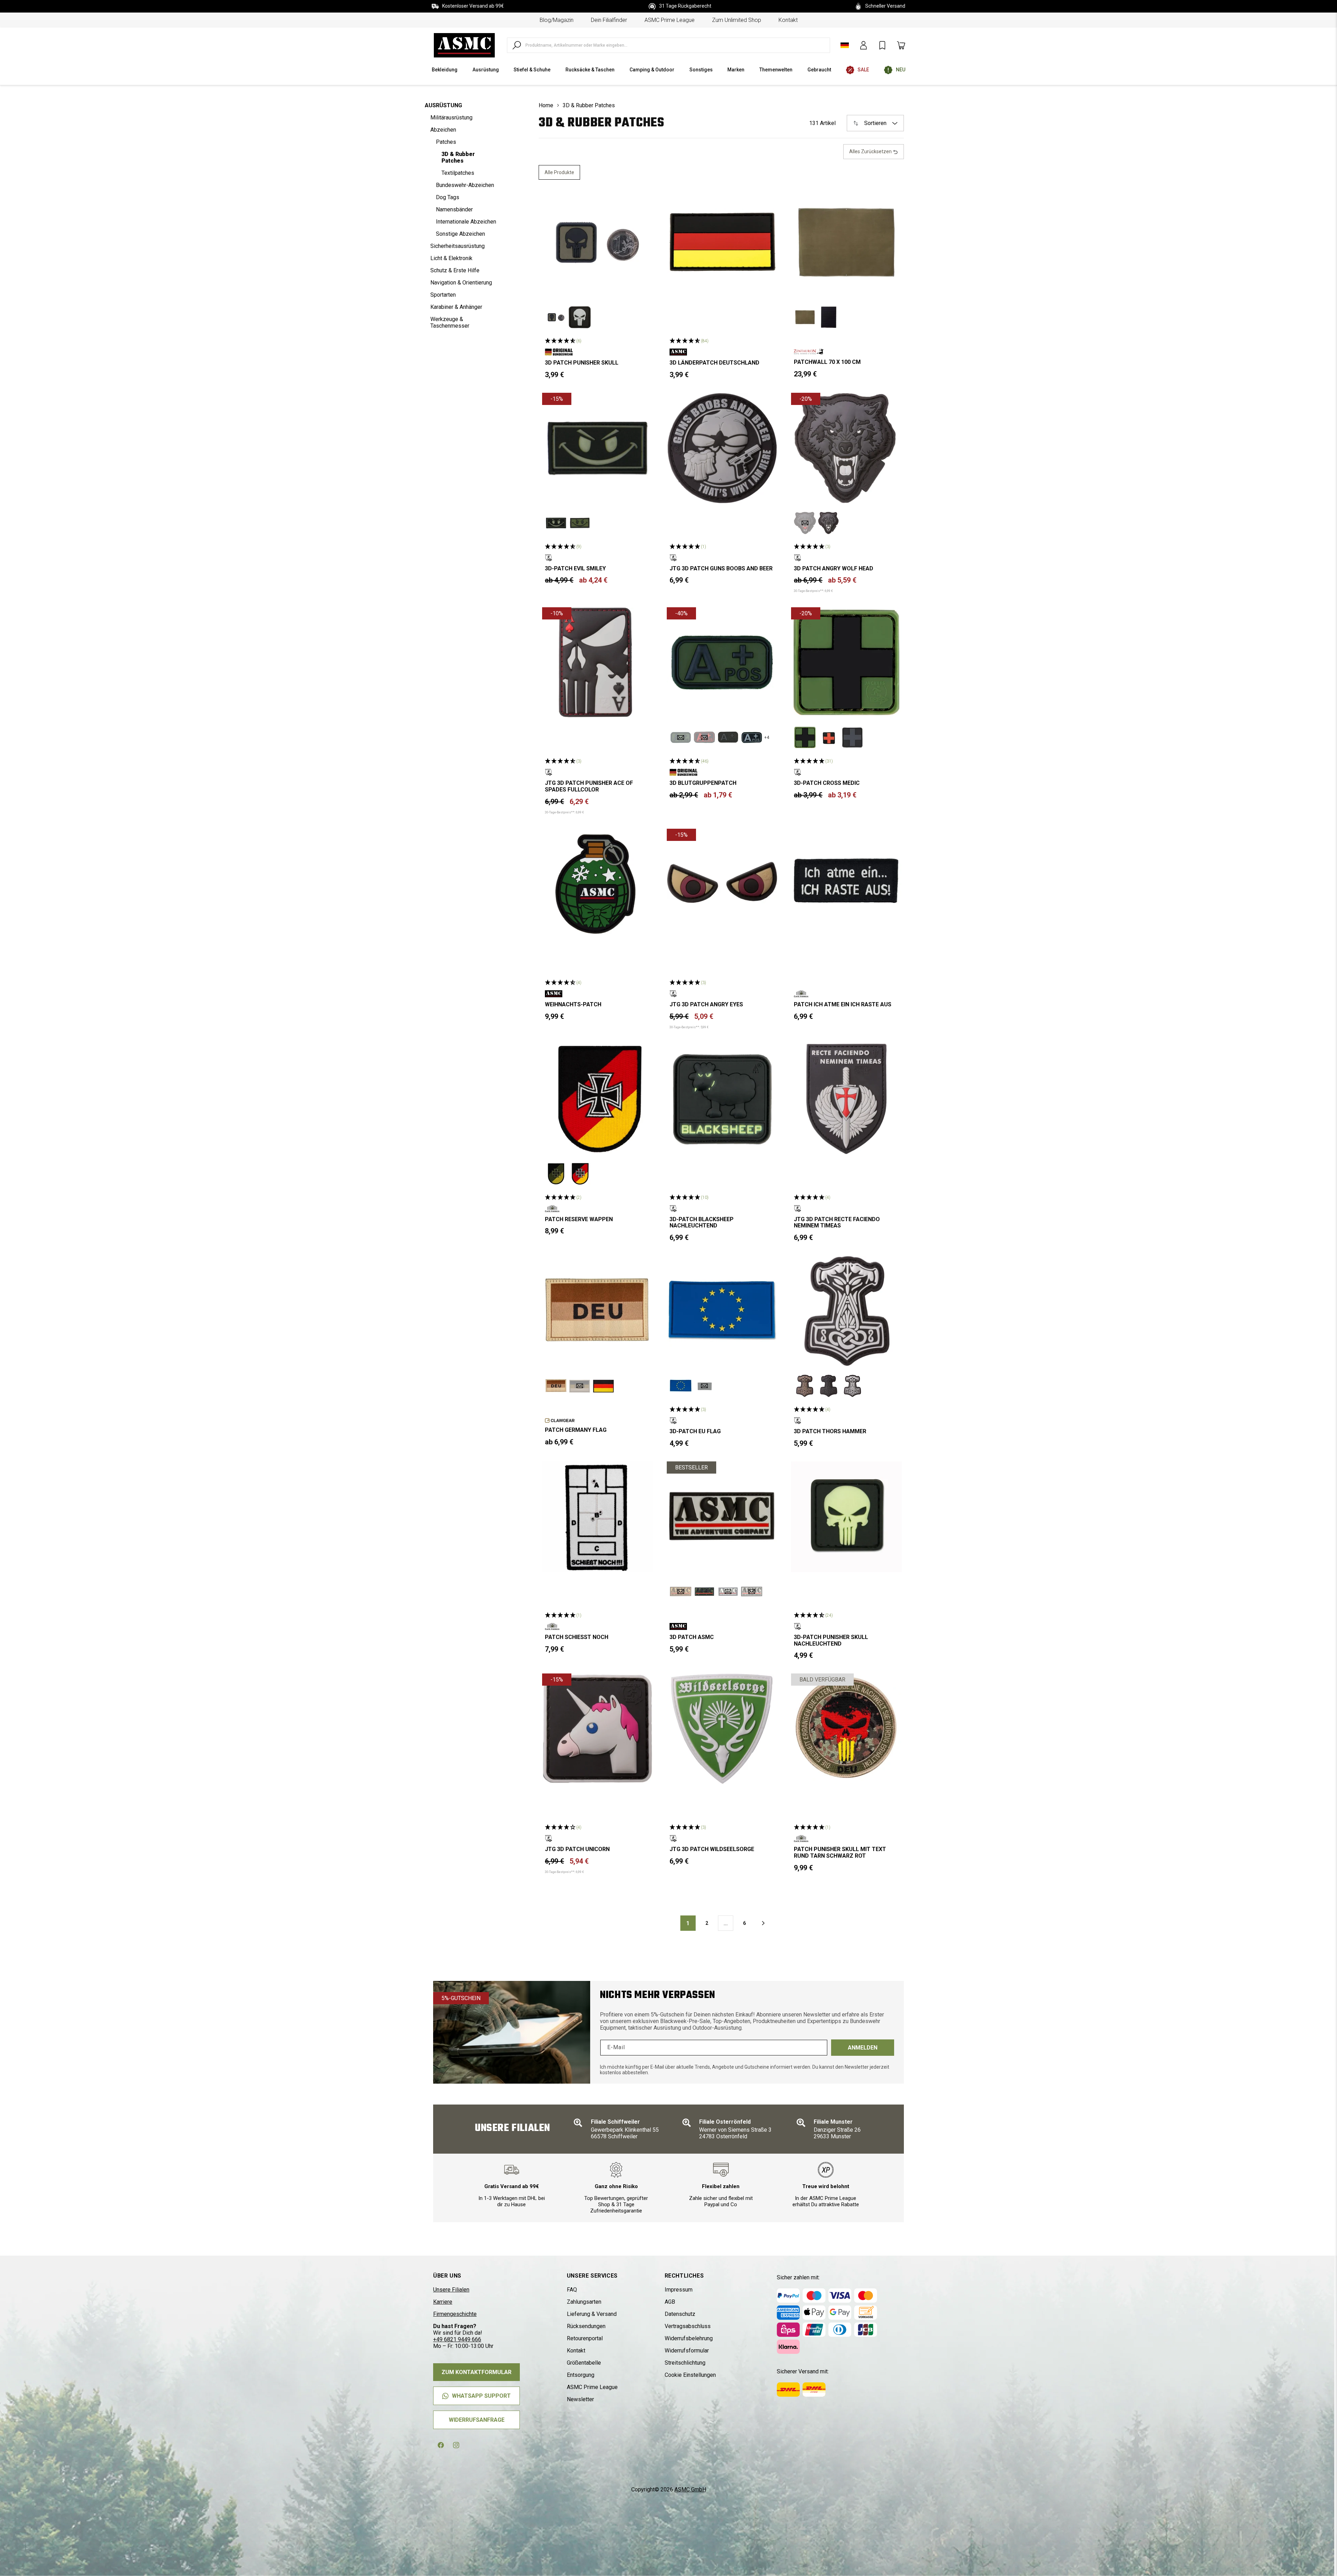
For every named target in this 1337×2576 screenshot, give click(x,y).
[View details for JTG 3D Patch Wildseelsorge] (722, 1729)
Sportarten (443, 295)
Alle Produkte (559, 172)
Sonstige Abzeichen (460, 234)
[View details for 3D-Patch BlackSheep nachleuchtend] (722, 1099)
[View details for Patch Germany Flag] (597, 1311)
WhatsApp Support (481, 2396)
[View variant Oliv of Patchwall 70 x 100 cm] (805, 317)
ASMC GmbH (690, 2489)
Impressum (679, 2290)
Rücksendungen (586, 2326)
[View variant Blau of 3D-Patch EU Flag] (681, 1386)
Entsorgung (581, 2375)
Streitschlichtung (685, 2363)
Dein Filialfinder (609, 20)
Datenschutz (680, 2314)
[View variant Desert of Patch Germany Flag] (556, 1386)
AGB (670, 2302)
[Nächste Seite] (763, 1923)
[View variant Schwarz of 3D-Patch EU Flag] (704, 1386)
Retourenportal (585, 2338)
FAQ (572, 2290)
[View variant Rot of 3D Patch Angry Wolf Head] (805, 523)
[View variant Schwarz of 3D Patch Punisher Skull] (580, 317)
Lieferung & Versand (592, 2314)
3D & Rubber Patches (458, 157)
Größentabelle (584, 2363)
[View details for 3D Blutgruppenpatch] (722, 663)
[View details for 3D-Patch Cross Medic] (846, 663)
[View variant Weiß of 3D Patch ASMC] (752, 1592)
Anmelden (863, 2048)
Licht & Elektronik (451, 258)
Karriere (443, 2302)
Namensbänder (454, 209)
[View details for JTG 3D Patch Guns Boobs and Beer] (722, 448)
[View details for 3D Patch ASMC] (722, 1517)
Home (546, 105)
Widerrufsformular (687, 2351)
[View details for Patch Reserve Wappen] (597, 1099)
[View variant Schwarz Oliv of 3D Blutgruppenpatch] (681, 737)
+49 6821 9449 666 (457, 2339)
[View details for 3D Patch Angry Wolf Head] (846, 448)
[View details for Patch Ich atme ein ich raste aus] (846, 884)
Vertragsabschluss (688, 2326)
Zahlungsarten (584, 2302)
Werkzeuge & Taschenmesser (450, 322)
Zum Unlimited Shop (737, 20)
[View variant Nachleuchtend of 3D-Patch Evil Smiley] (556, 523)
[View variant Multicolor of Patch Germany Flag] (603, 1386)
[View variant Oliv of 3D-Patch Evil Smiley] (580, 523)
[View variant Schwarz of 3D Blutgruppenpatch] (728, 737)
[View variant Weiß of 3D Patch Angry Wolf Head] (829, 523)
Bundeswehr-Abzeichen (465, 185)
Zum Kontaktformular (476, 2372)
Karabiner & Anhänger (456, 307)
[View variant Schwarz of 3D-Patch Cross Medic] (829, 737)
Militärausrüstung (451, 118)
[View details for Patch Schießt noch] (597, 1517)
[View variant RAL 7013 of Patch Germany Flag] (580, 1386)
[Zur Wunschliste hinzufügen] (642, 198)
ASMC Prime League (670, 20)
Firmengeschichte (455, 2314)
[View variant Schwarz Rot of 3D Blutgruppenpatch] (704, 737)
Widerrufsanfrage (477, 2420)
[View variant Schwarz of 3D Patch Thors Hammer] (852, 1386)
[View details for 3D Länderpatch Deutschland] (722, 242)
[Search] (517, 45)
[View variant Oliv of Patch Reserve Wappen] (556, 1174)
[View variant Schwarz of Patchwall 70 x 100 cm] (829, 317)
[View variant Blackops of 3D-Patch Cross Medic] (852, 737)
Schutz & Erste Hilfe (455, 270)
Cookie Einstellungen (690, 2375)
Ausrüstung (443, 105)
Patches (446, 142)
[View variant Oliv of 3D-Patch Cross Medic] (805, 737)
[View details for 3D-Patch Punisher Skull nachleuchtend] (846, 1517)
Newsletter (580, 2399)
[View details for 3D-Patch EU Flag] (722, 1311)
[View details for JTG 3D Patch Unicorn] (597, 1729)
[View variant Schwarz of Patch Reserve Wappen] (580, 1174)
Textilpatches (458, 173)
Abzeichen (443, 130)
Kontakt (788, 20)
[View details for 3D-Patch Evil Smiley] (597, 448)
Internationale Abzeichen (466, 222)
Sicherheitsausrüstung (458, 246)
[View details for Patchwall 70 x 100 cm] (846, 242)
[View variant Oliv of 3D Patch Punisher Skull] (556, 317)
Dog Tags (448, 197)
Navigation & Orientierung (461, 283)
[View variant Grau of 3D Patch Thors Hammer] (829, 1386)
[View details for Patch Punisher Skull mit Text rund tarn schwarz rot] (846, 1729)
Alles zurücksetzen (871, 151)
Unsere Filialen (451, 2290)
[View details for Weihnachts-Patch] (597, 884)
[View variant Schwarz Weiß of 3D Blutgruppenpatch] (752, 737)
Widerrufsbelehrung (689, 2338)
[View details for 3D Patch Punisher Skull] (597, 242)
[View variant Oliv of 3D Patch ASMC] (704, 1592)
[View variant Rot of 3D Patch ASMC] (728, 1592)
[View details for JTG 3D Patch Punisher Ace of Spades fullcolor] (597, 663)
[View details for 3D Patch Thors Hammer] (846, 1311)
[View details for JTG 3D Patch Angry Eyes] (722, 884)
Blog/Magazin (557, 20)
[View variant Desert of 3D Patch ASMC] (681, 1592)
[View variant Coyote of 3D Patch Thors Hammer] (805, 1386)
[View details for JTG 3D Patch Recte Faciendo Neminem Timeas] (846, 1099)
